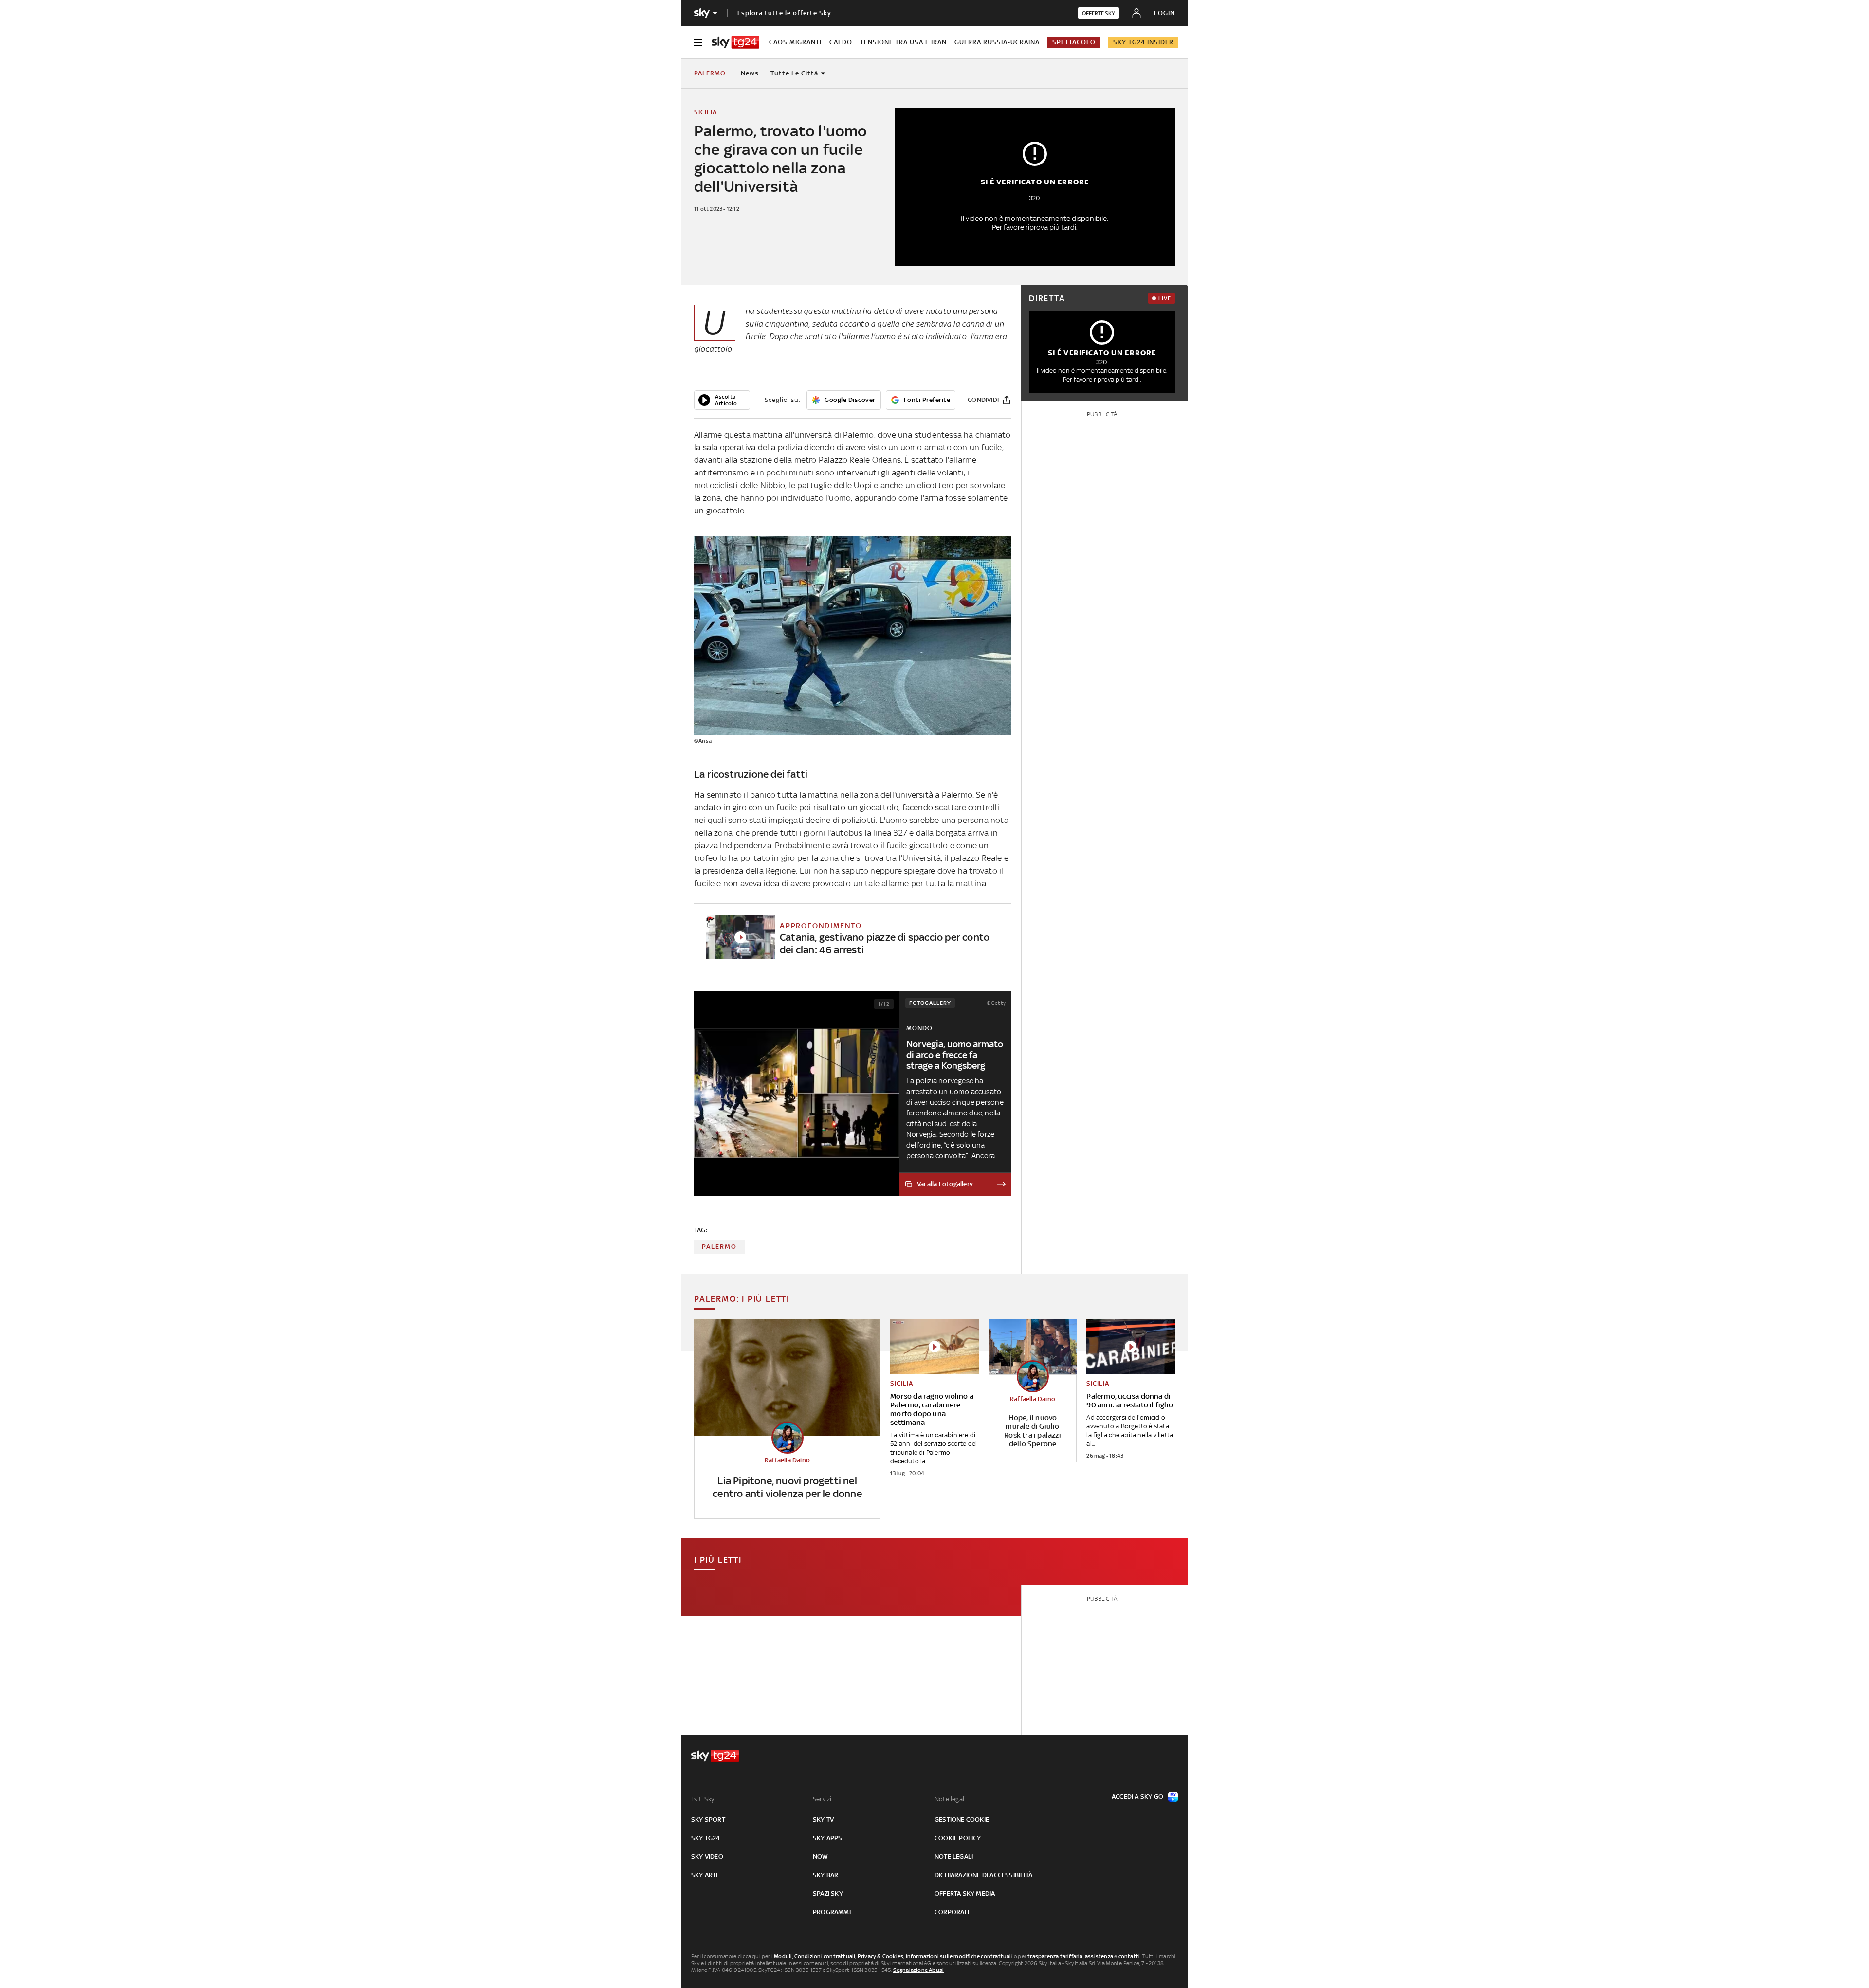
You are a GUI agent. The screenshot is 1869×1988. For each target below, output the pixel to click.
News (750, 73)
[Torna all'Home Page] (735, 42)
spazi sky (828, 1893)
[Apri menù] (698, 42)
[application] (722, 400)
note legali (954, 1856)
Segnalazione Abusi (919, 1970)
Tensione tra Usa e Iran (903, 42)
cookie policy (958, 1838)
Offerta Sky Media (965, 1893)
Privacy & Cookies (880, 1956)
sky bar (825, 1875)
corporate (953, 1912)
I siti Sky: (703, 1799)
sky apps (828, 1838)
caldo (841, 42)
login (1164, 13)
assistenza (1099, 1956)
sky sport (708, 1819)
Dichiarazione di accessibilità (983, 1875)
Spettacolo (1074, 42)
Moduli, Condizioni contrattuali (815, 1956)
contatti (1129, 1956)
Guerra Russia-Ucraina (997, 42)
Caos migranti (795, 42)
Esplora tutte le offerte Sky (784, 13)
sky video (707, 1856)
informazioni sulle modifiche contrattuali (959, 1956)
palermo (719, 1247)
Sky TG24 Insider (1143, 42)
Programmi (832, 1912)
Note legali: (951, 1799)
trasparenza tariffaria (1055, 1956)
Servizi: (823, 1799)
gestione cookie (962, 1819)
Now (821, 1856)
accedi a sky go (1137, 1796)
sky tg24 (706, 1838)
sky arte (705, 1875)
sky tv (823, 1819)
